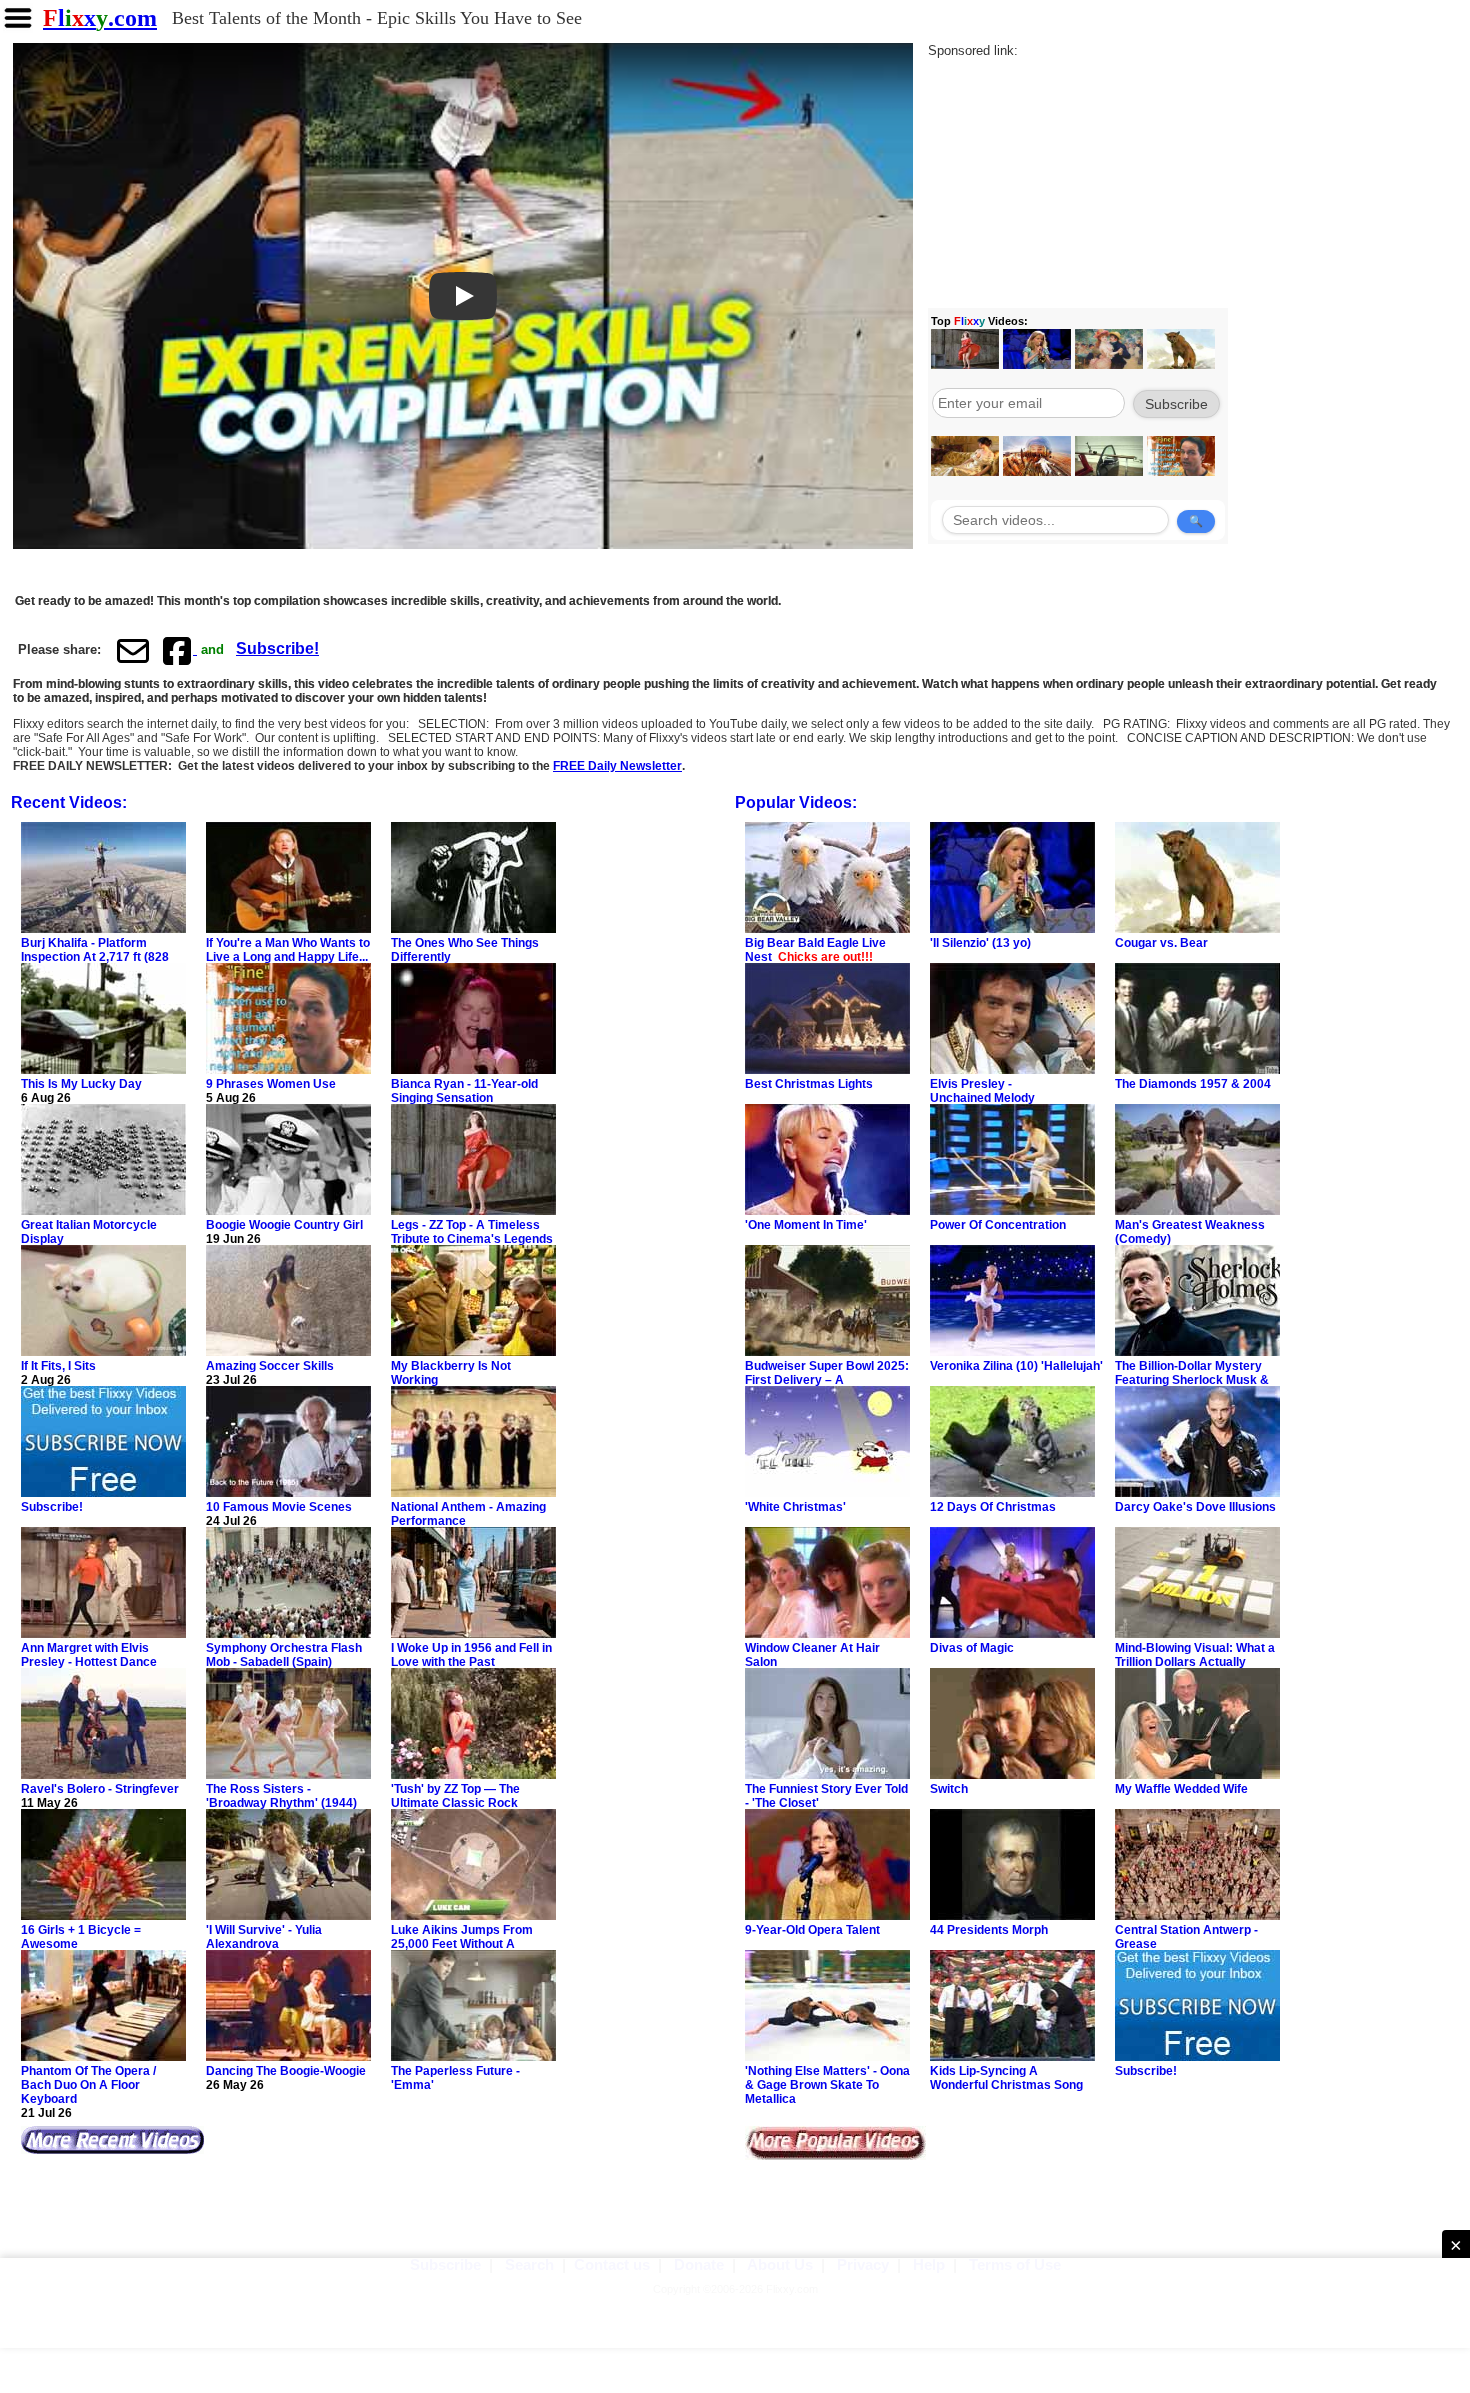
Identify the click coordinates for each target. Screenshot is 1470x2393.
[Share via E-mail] (133, 650)
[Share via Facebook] (179, 650)
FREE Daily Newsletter (617, 766)
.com (100, 18)
